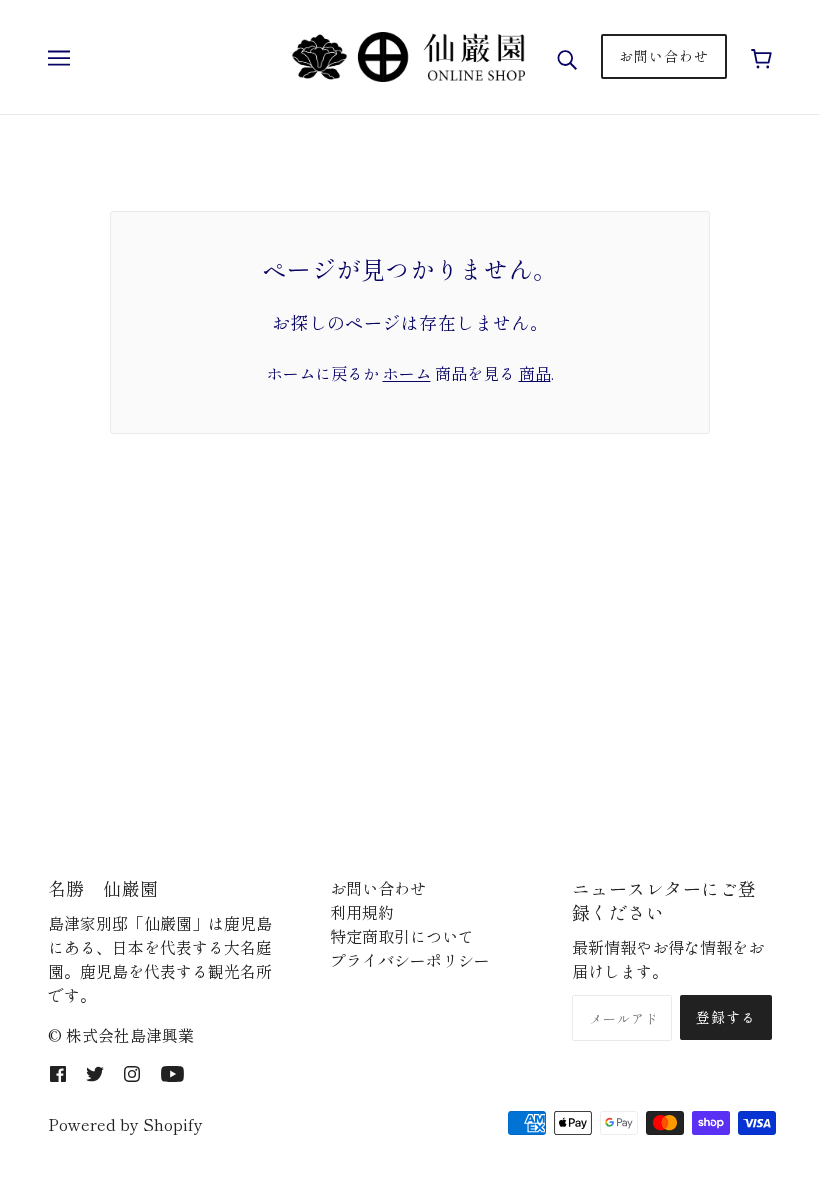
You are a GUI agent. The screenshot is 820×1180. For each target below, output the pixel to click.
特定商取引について (402, 936)
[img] (58, 1071)
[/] (408, 54)
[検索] (567, 56)
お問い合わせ (378, 888)
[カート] (761, 56)
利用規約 (362, 912)
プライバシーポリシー (410, 960)
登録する (726, 1017)
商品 (535, 373)
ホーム (407, 373)
